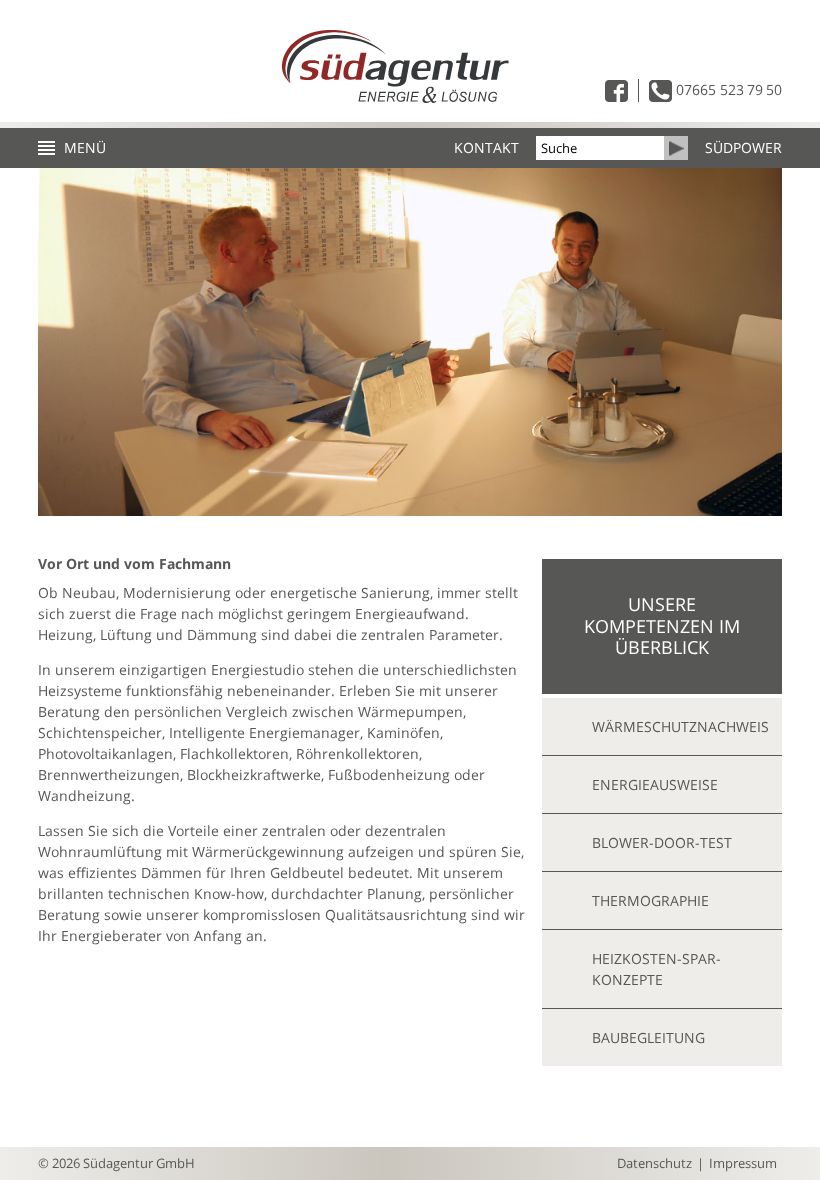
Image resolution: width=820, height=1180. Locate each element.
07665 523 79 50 (727, 89)
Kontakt (486, 147)
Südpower (743, 147)
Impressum (743, 1163)
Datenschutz (654, 1163)
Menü (85, 147)
